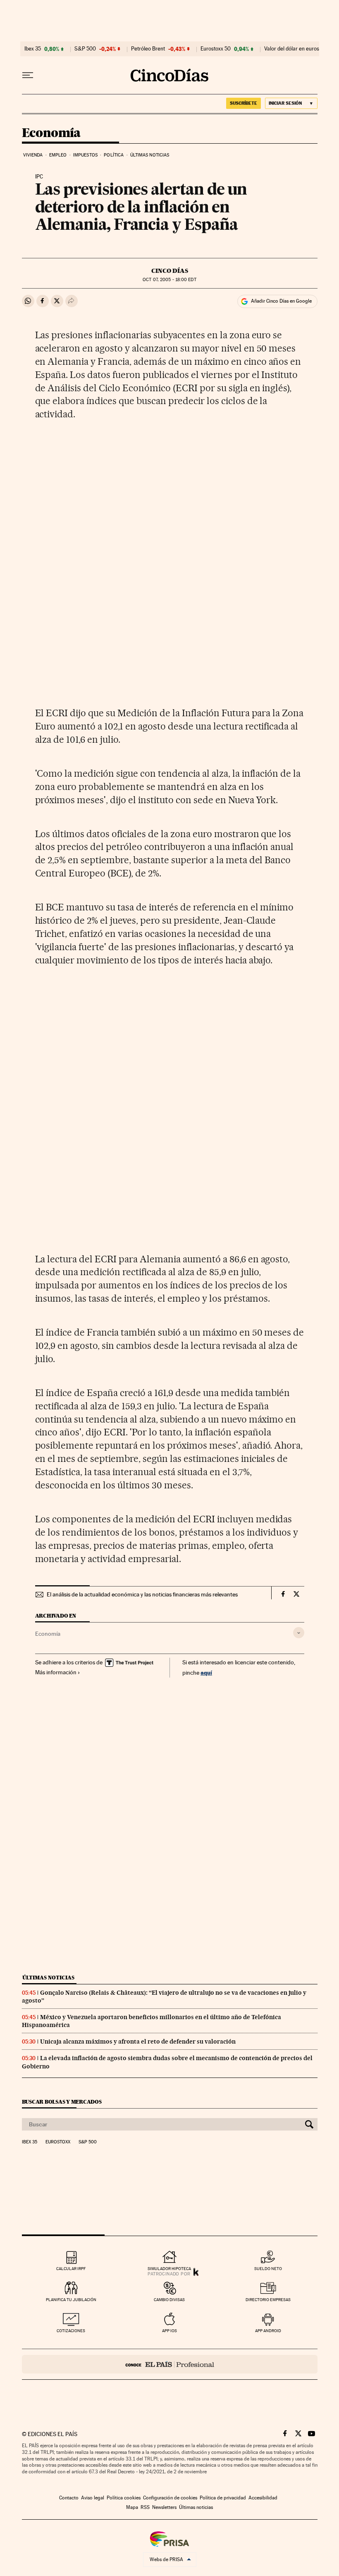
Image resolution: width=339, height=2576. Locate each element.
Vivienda (33, 155)
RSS (145, 2507)
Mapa (132, 2507)
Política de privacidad (223, 2498)
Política (114, 155)
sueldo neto (268, 2269)
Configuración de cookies (170, 2498)
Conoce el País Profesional (170, 2364)
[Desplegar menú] (28, 75)
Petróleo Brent (148, 49)
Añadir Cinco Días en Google (281, 301)
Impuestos (85, 155)
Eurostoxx (58, 2142)
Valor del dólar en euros (292, 49)
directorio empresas (268, 2300)
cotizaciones (71, 2331)
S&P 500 (85, 49)
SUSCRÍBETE (244, 103)
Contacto (69, 2498)
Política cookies (124, 2498)
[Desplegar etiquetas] (299, 1633)
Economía (51, 133)
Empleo (58, 155)
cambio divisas (169, 2300)
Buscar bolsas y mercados (62, 2102)
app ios (169, 2331)
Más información (56, 1672)
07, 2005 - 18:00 (169, 280)
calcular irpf (71, 2269)
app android (268, 2331)
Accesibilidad (263, 2498)
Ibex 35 (33, 49)
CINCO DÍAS (170, 271)
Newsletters (164, 2507)
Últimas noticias (150, 155)
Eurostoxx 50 (216, 49)
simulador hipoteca (169, 2269)
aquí (206, 1672)
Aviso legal (93, 2498)
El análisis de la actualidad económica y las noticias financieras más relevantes (142, 1594)
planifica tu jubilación (71, 2300)
